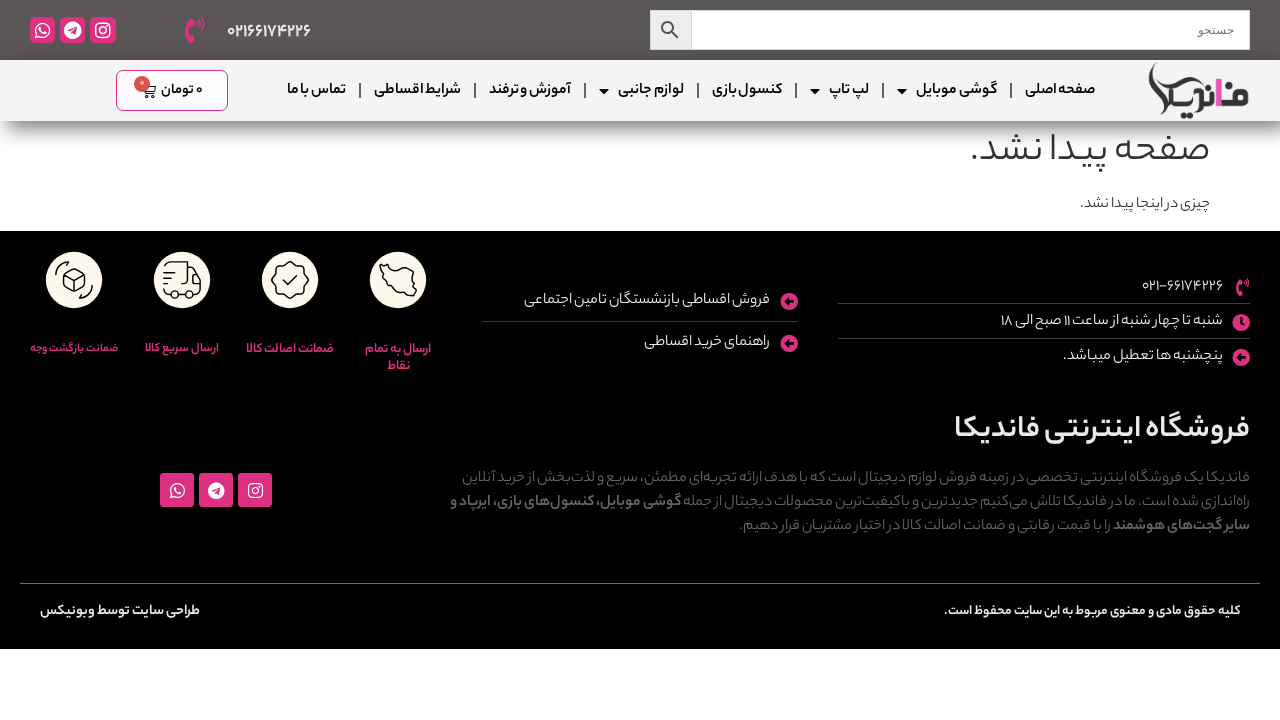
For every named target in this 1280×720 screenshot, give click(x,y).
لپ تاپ (848, 91)
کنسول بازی (747, 91)
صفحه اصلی (1060, 91)
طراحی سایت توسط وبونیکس (120, 611)
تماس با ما (316, 91)
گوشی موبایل (956, 91)
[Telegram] (72, 29)
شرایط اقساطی (417, 91)
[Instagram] (102, 29)
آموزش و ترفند (530, 91)
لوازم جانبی (650, 91)
